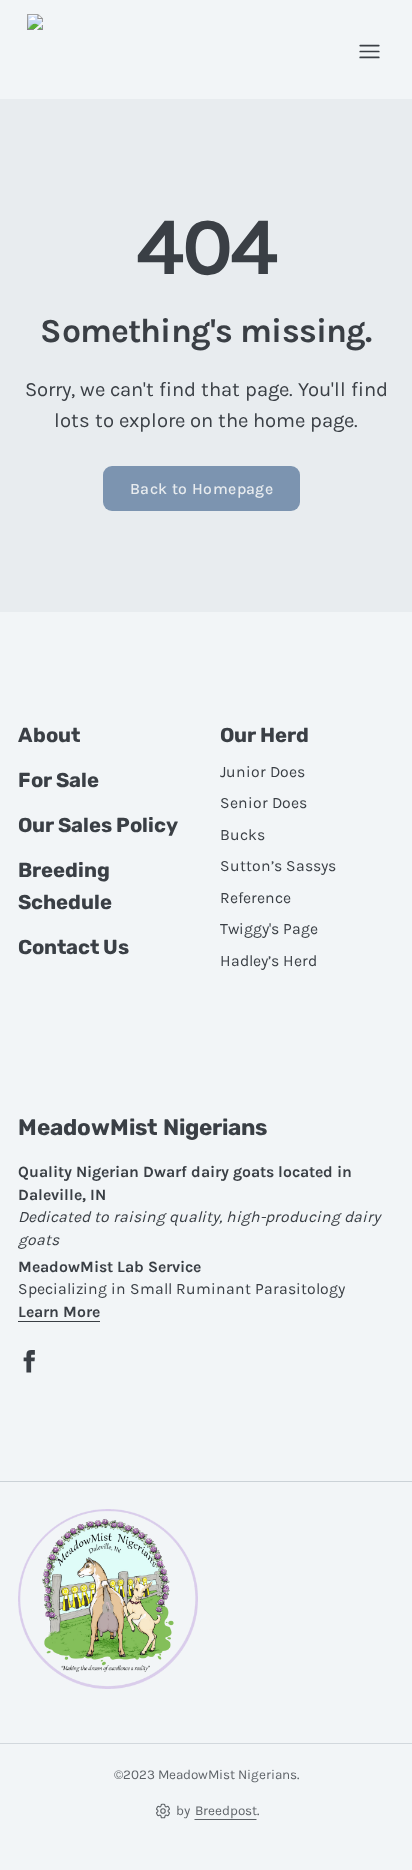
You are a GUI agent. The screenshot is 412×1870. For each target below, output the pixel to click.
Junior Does (262, 772)
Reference (255, 898)
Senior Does (263, 803)
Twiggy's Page (269, 929)
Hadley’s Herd (268, 961)
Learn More (59, 1312)
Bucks (242, 835)
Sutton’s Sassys (278, 866)
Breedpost (226, 1810)
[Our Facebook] (29, 1361)
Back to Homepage (201, 489)
